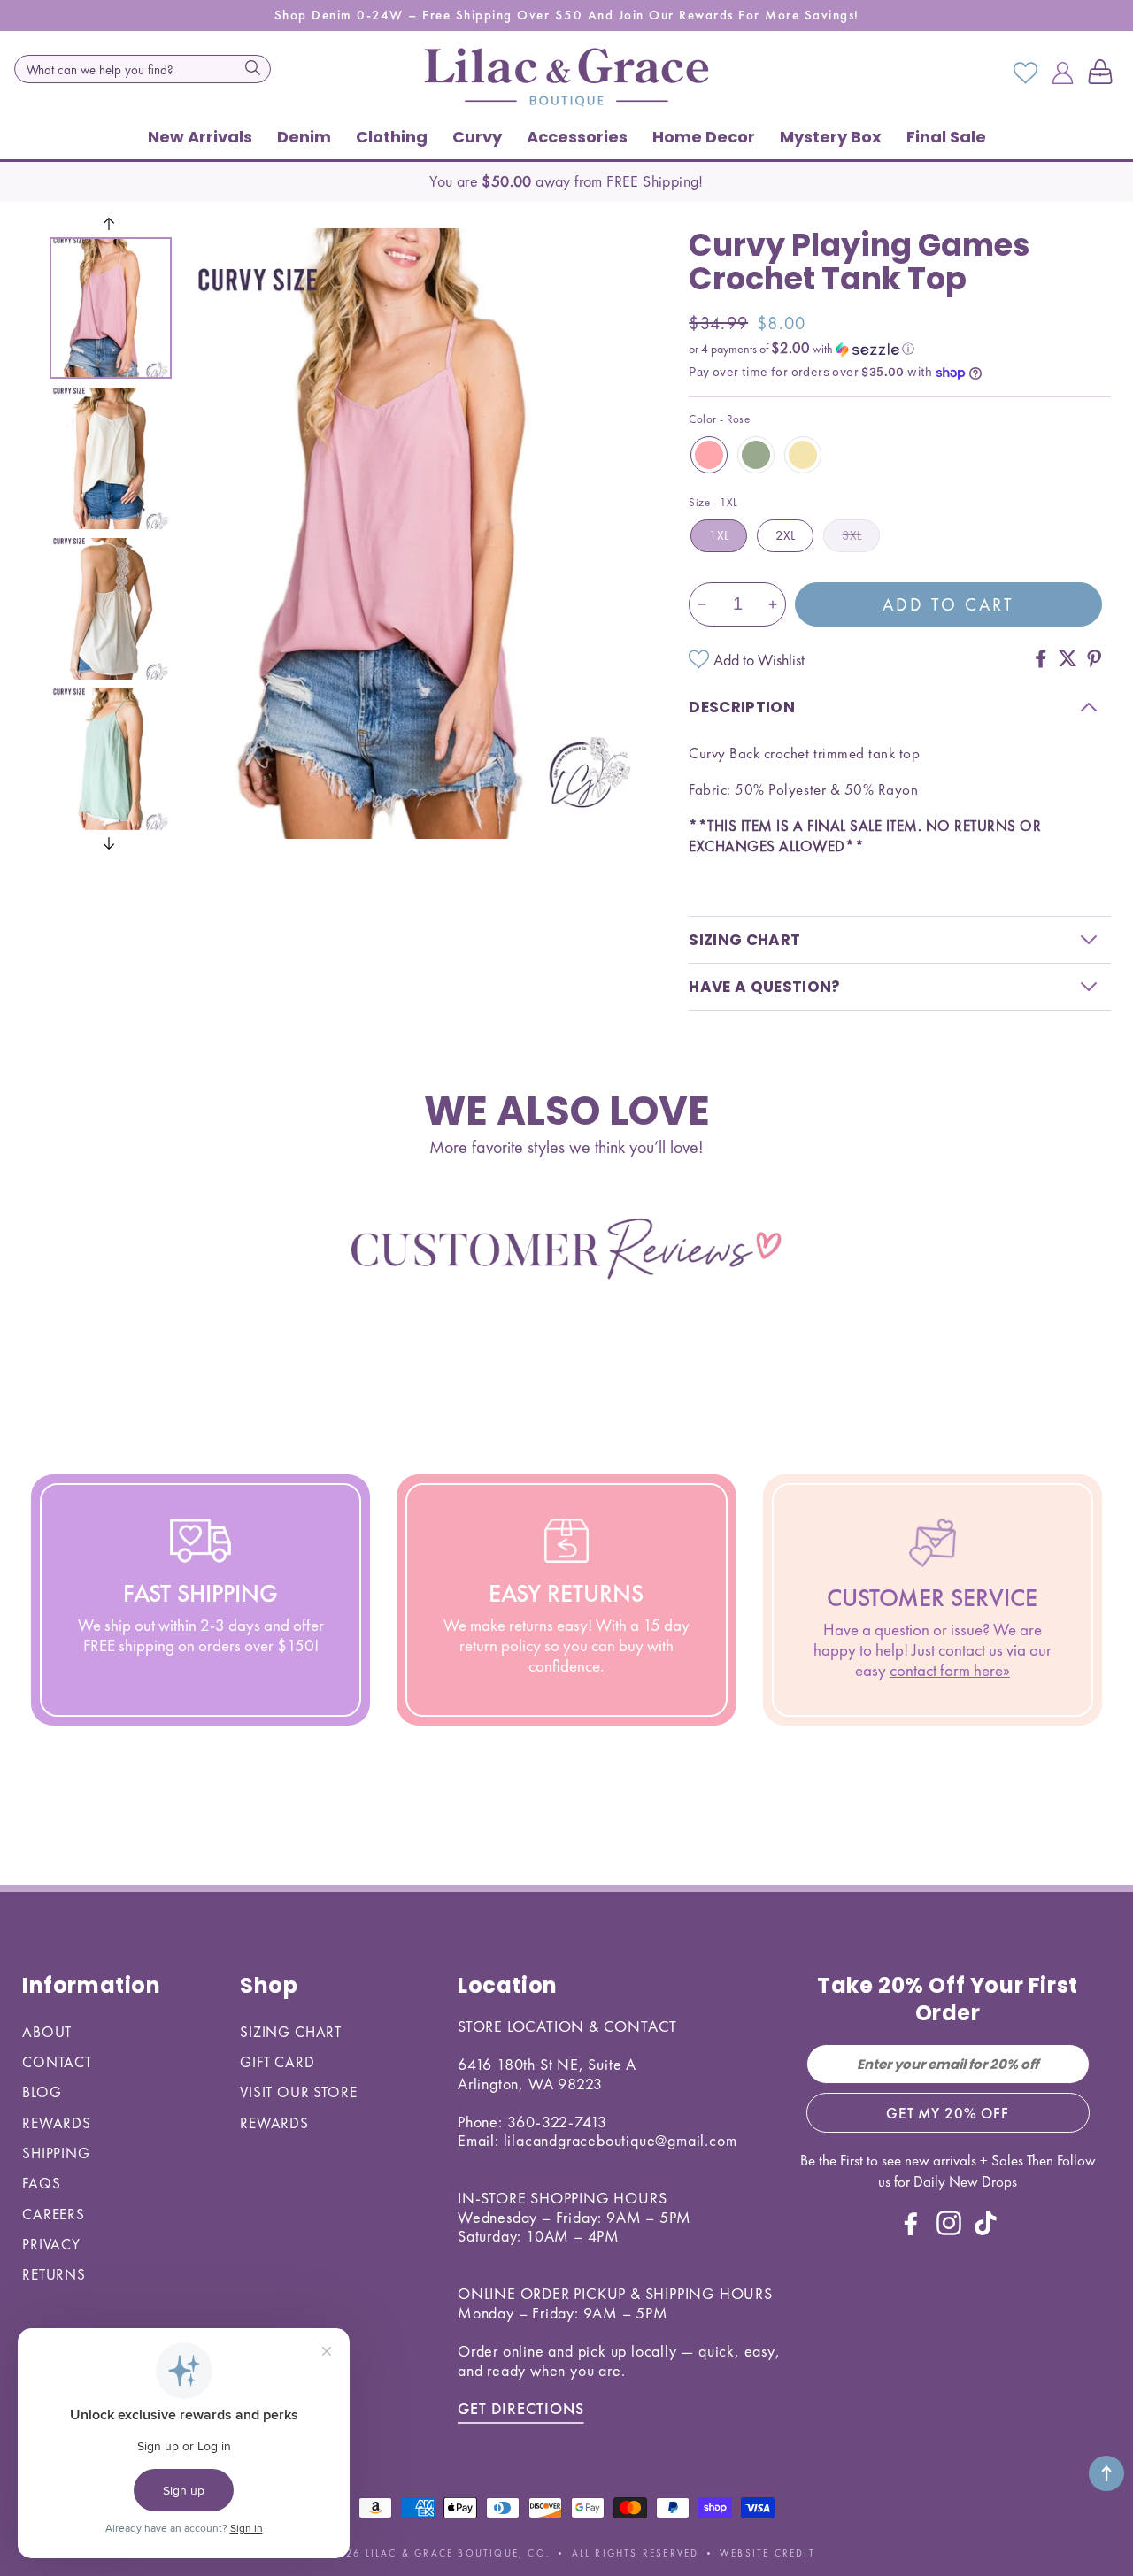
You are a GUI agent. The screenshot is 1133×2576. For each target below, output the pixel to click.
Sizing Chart (291, 2032)
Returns (54, 2274)
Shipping (56, 2153)
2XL (785, 535)
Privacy (51, 2244)
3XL (852, 535)
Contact (57, 2062)
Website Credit (767, 2553)
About (47, 2032)
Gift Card (277, 2062)
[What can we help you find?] (252, 67)
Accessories (577, 137)
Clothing (392, 137)
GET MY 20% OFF (948, 2113)
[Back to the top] (1106, 2473)
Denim (304, 137)
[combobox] (143, 69)
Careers (54, 2214)
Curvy (477, 137)
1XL (719, 535)
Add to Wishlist (759, 660)
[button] (1104, 73)
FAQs (41, 2183)
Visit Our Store (299, 2092)
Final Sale (946, 137)
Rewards (57, 2123)
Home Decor (704, 137)
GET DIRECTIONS (521, 2408)
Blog (42, 2092)
